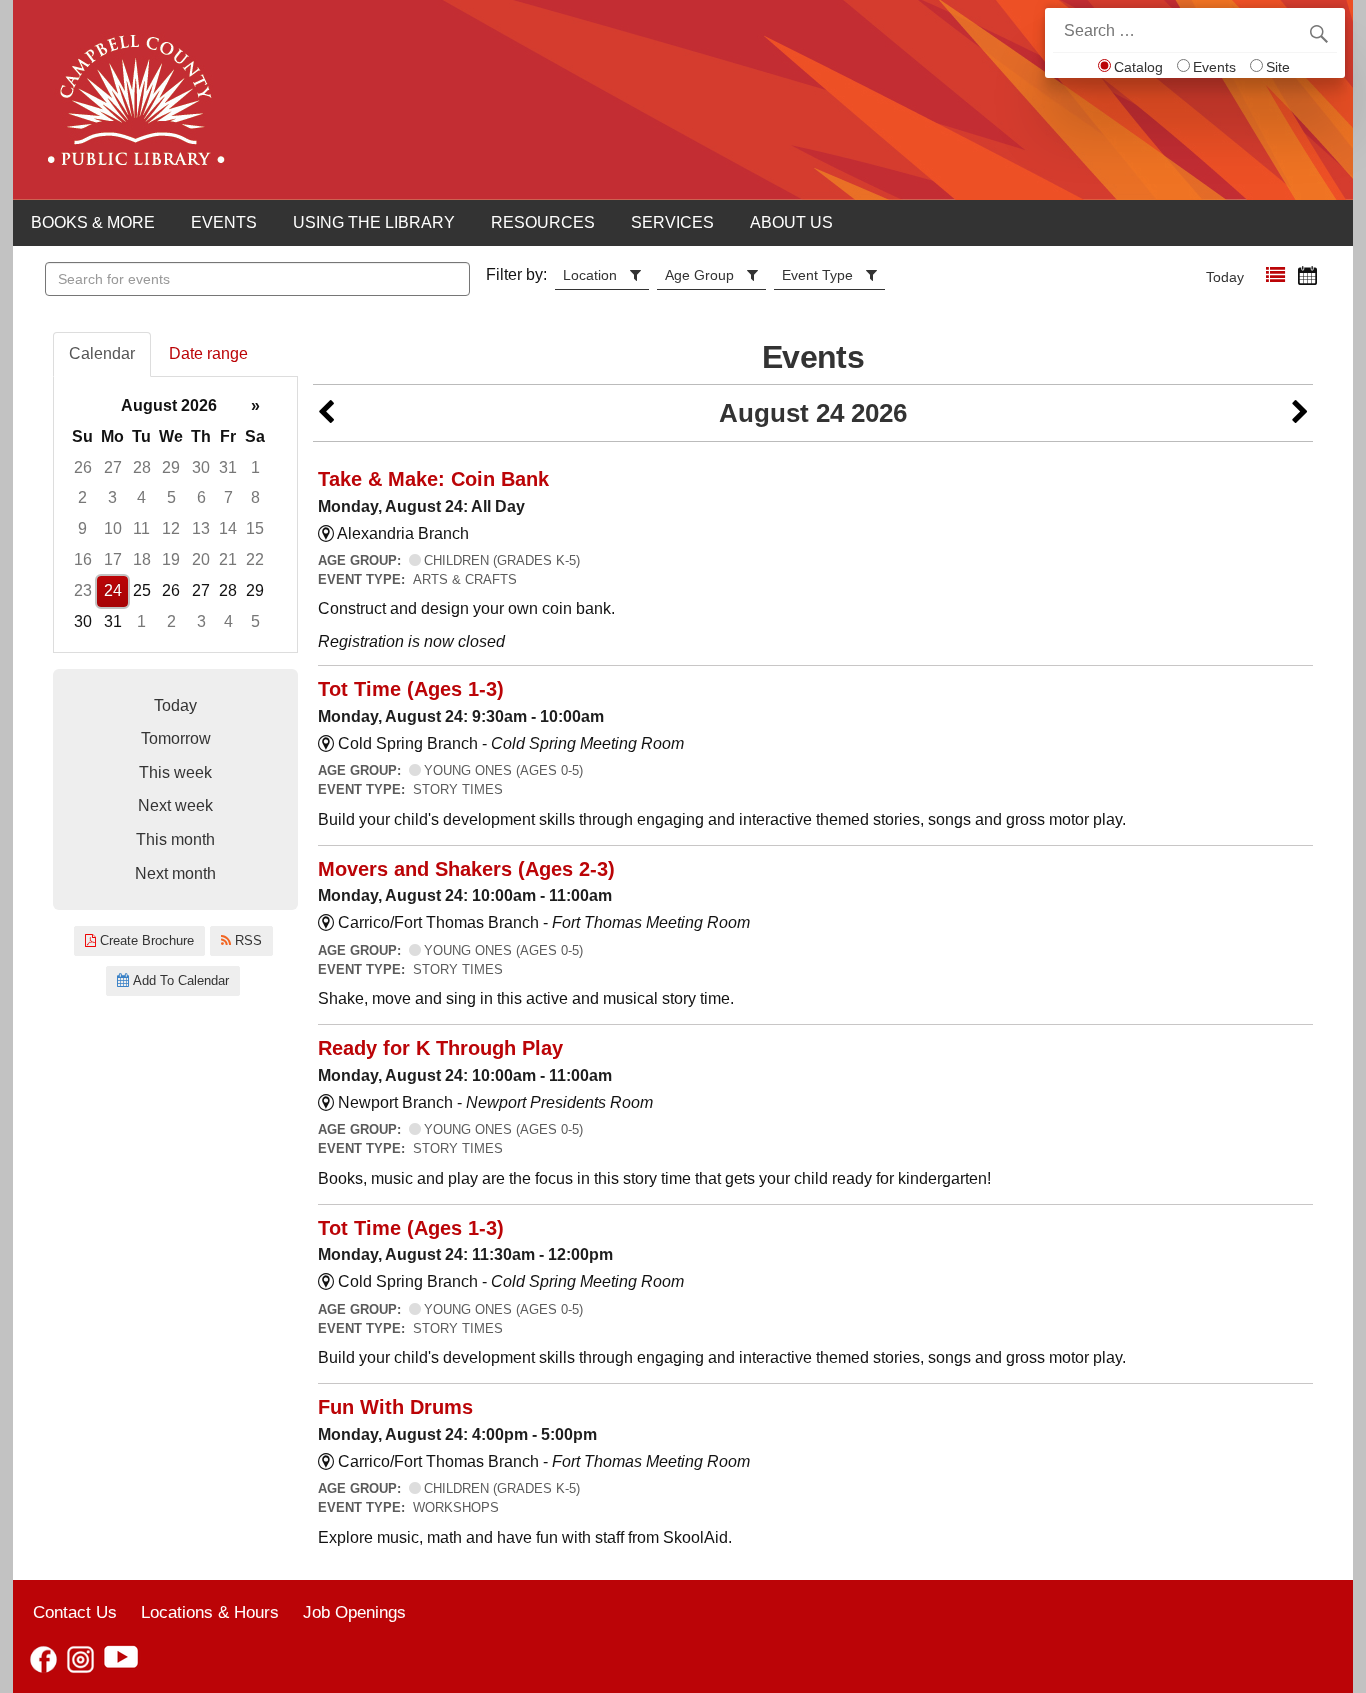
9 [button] (82, 528)
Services (672, 222)
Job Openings (354, 1612)
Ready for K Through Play (440, 1048)
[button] (1275, 275)
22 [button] (255, 559)
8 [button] (255, 497)
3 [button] (112, 497)
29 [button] (171, 467)
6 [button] (201, 497)
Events (1214, 67)
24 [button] (113, 590)
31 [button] (228, 467)
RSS (246, 940)
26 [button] (83, 467)
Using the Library (374, 222)
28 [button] (142, 467)
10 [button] (113, 528)
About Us (791, 222)
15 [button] (255, 528)
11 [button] (141, 528)
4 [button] (141, 497)
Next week (175, 805)
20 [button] (201, 559)
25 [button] (142, 590)
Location (590, 275)
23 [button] (83, 590)
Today (1225, 277)
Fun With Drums (395, 1407)
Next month (175, 873)
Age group (699, 275)
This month (175, 839)
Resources (543, 222)
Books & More (93, 222)
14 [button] (228, 528)
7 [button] (228, 497)
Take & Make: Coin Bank (433, 479)
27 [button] (113, 467)
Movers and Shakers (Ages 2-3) (466, 869)
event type (817, 275)
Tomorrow (176, 738)
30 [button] (201, 467)
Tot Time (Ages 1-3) (411, 689)
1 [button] (255, 467)
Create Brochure (145, 940)
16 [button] (83, 559)
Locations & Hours (210, 1612)
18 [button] (142, 559)
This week (175, 772)
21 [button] (228, 559)
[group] (175, 514)
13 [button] (201, 528)
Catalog (1138, 67)
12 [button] (171, 528)
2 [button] (82, 497)
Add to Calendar (179, 980)
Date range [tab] (208, 353)
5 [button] (171, 497)
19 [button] (171, 559)
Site (1278, 67)
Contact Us (75, 1612)
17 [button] (113, 559)
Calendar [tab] (102, 353)
